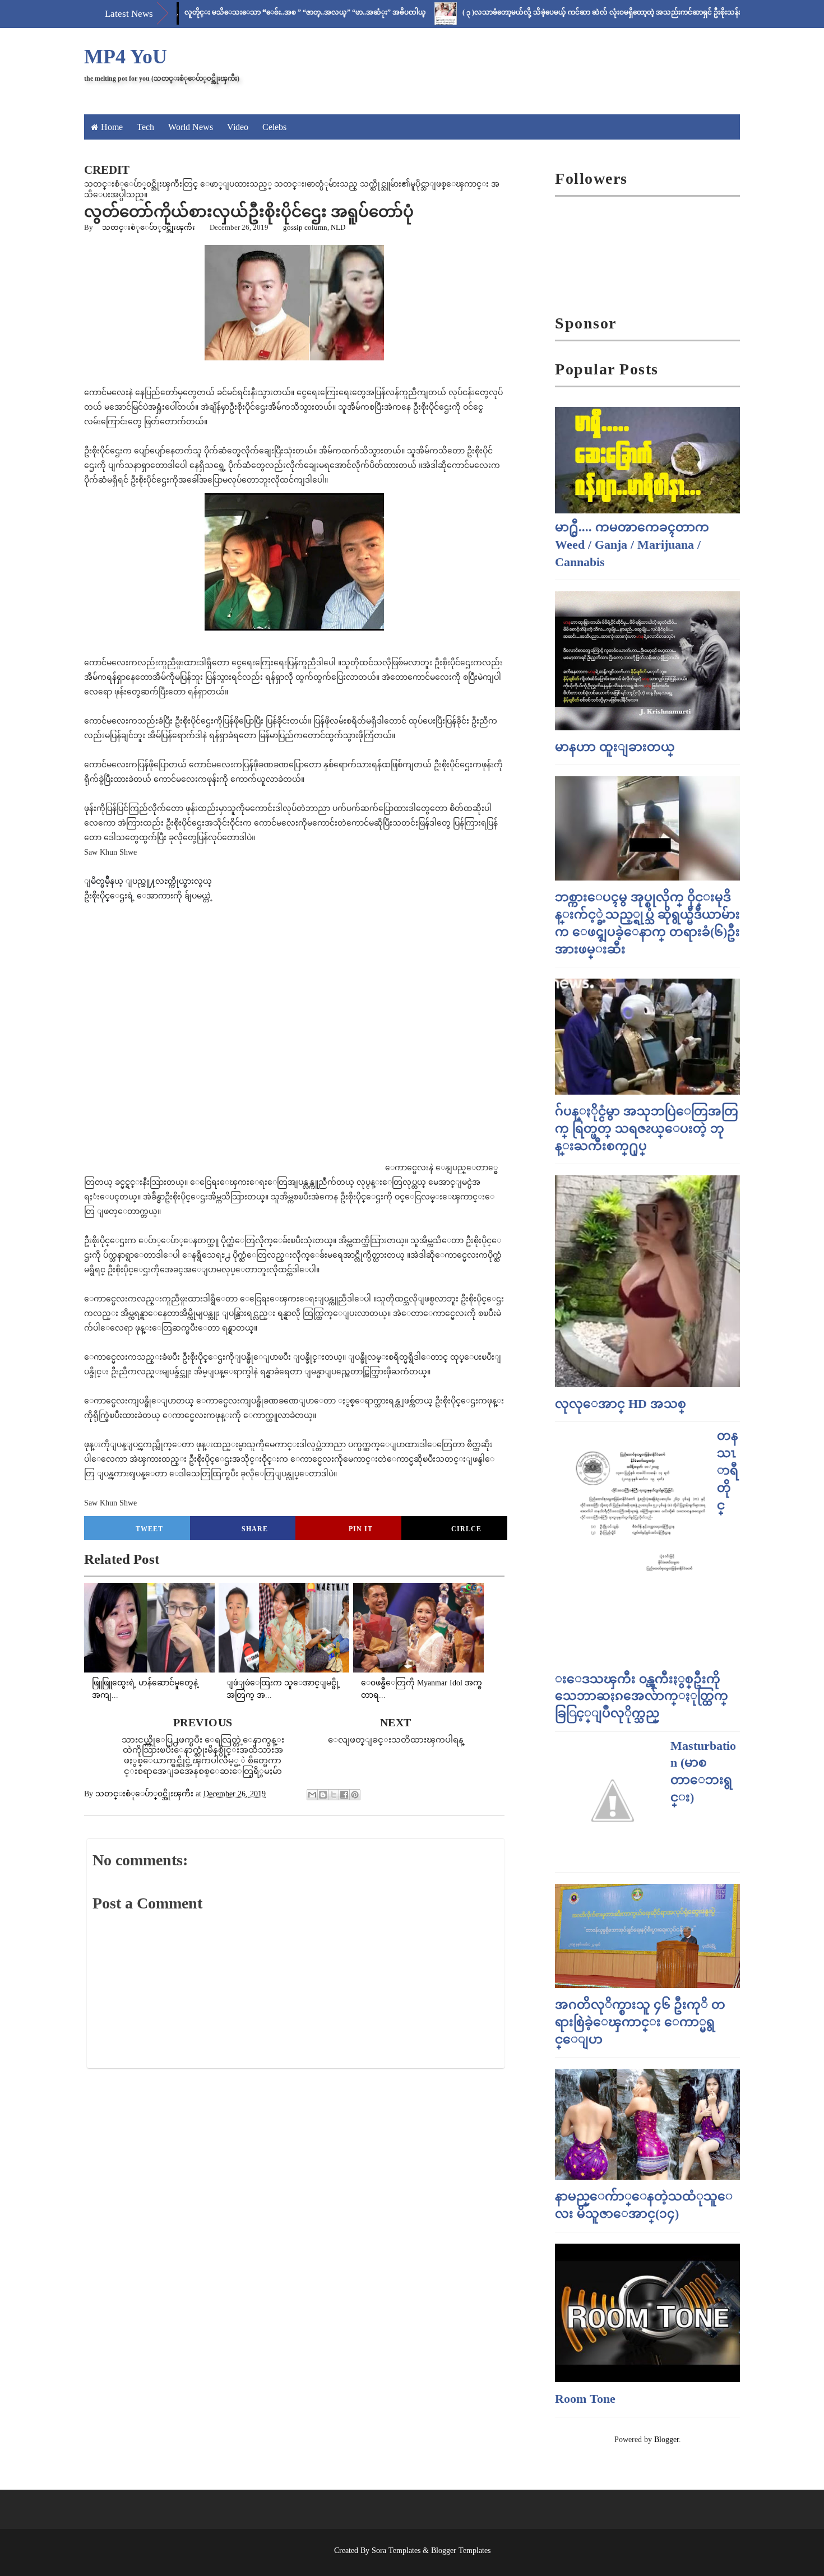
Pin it (361, 1529)
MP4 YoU (126, 57)
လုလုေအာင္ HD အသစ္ (621, 1404)
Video (238, 127)
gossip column (305, 227)
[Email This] (312, 1795)
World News (191, 127)
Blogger (666, 2440)
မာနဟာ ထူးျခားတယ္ (615, 747)
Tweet (149, 1529)
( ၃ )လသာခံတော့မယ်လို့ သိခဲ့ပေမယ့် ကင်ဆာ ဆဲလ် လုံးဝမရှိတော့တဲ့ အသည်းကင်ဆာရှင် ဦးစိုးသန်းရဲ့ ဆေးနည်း (563, 12)
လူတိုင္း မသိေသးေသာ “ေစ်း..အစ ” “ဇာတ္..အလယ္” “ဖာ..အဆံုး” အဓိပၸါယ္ (249, 12)
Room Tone (585, 2399)
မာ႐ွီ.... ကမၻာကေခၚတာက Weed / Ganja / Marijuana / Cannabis (632, 545)
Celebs (274, 127)
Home (112, 127)
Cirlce (466, 1529)
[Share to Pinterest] (355, 1795)
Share (255, 1529)
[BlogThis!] (323, 1795)
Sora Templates (396, 2550)
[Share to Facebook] (344, 1795)
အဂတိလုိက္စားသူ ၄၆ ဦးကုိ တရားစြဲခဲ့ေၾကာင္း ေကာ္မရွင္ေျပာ (640, 2022)
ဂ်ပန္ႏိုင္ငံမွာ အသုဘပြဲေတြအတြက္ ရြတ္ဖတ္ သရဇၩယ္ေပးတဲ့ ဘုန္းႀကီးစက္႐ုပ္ (647, 1129)
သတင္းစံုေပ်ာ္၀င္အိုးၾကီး (149, 227)
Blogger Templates (461, 2550)
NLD (338, 227)
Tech (145, 127)
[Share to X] (334, 1795)
